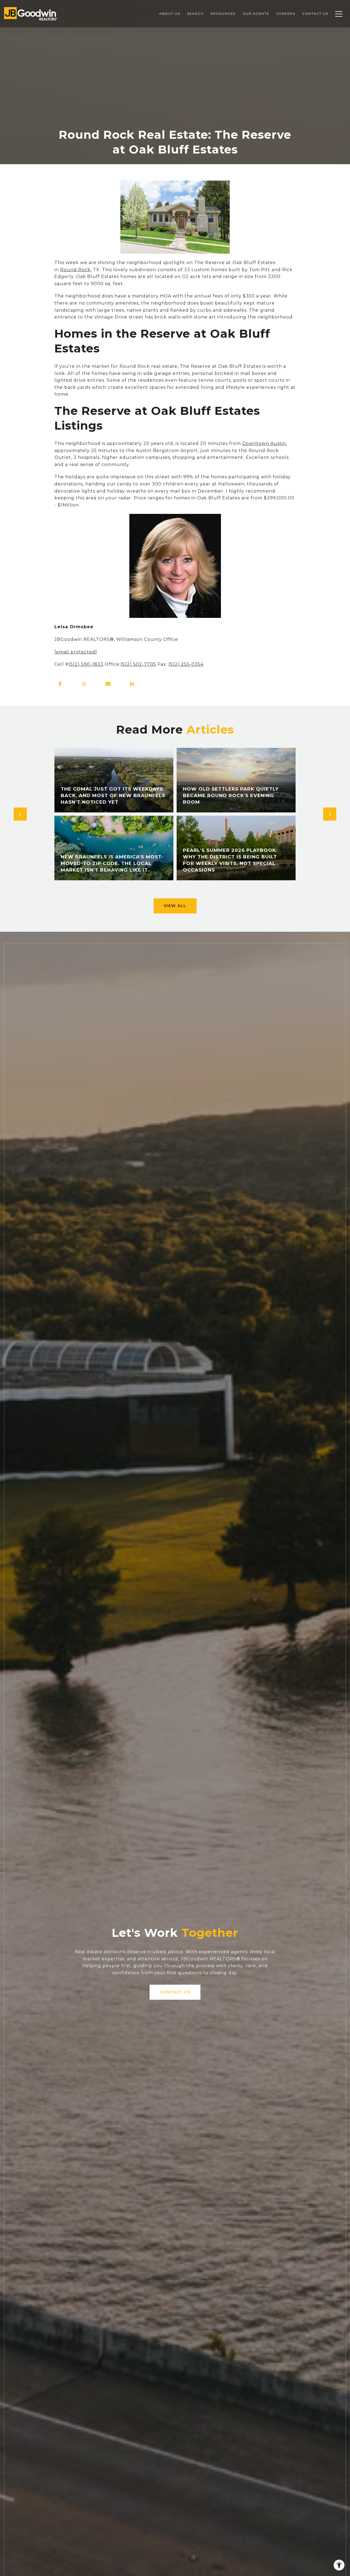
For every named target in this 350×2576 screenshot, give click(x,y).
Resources (223, 14)
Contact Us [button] (175, 1992)
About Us (170, 14)
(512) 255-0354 (186, 664)
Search (195, 14)
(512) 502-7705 (138, 664)
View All (175, 906)
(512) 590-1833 (86, 664)
